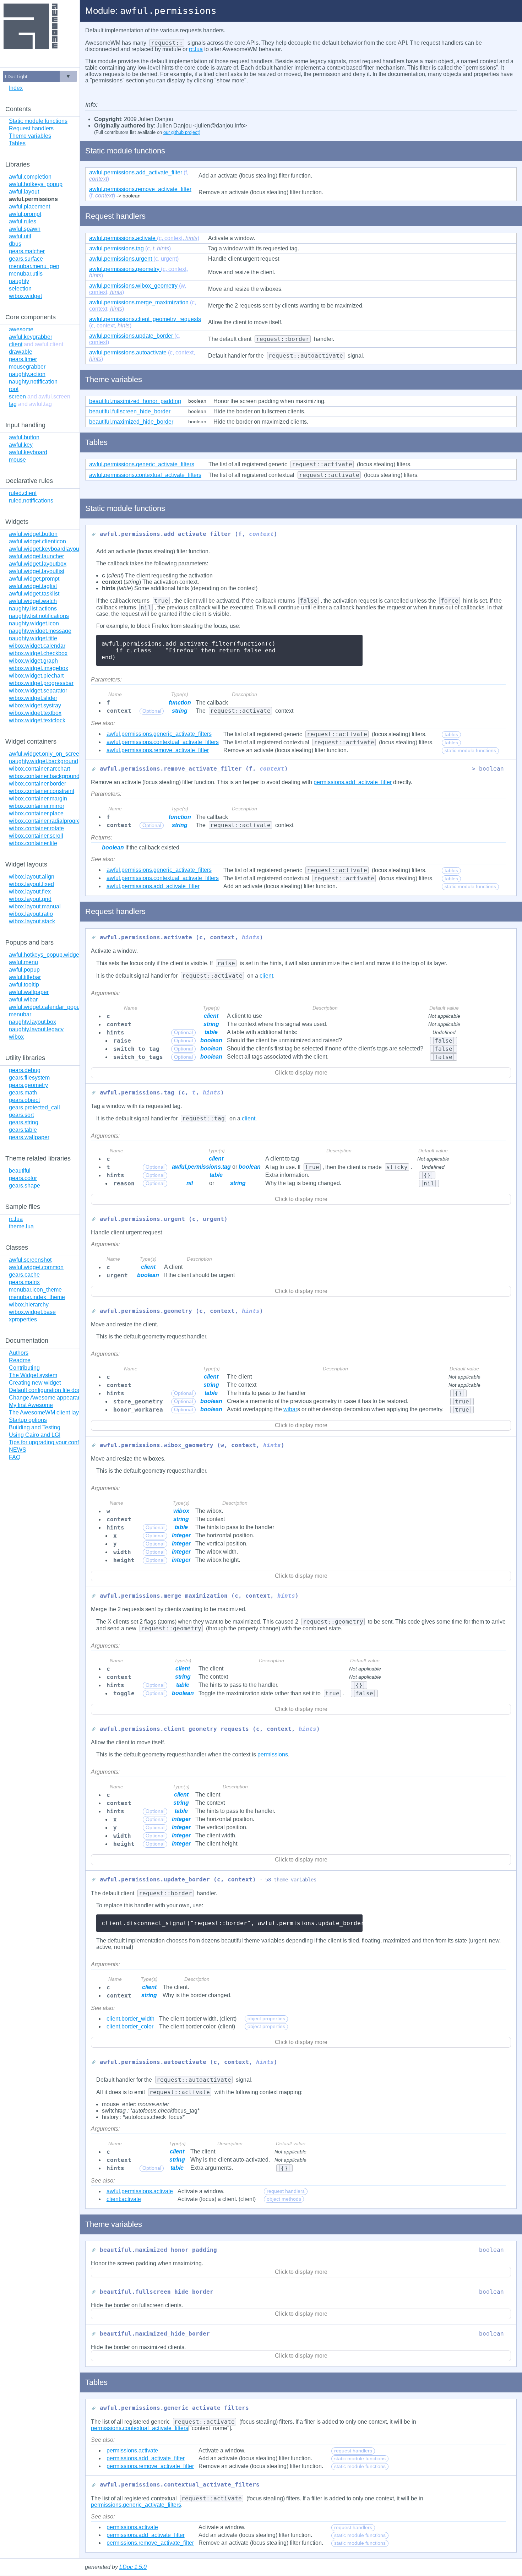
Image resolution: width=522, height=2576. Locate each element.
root (14, 389)
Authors (19, 1353)
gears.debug (25, 1070)
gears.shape (25, 1186)
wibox (16, 1037)
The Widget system (33, 1375)
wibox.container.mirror (37, 806)
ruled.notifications (31, 501)
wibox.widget (25, 296)
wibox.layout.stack (32, 921)
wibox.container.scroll (36, 836)
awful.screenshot (30, 1260)
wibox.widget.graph (33, 661)
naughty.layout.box (32, 1022)
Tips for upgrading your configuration (55, 1442)
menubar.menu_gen (34, 266)
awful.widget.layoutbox (38, 564)
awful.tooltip (24, 985)
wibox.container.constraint (42, 791)
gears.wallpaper (29, 1137)
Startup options (28, 1420)
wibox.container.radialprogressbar (51, 821)
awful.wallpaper (29, 992)
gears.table (23, 1130)
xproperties (23, 1319)
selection (20, 289)
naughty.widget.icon (34, 623)
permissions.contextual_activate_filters (140, 2428)
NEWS (18, 1450)
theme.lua (21, 1226)
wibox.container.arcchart (39, 769)
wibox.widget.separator (38, 691)
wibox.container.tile (33, 843)
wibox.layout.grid (30, 899)
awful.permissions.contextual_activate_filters (163, 742)
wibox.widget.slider (33, 698)
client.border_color (130, 2026)
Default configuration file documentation (59, 1390)
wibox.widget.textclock (37, 720)
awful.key (21, 445)
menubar (20, 1014)
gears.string (24, 1122)
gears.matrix (24, 1282)
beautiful (20, 1171)
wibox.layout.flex (30, 892)
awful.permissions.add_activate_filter (153, 886)
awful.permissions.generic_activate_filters (159, 734)
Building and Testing (35, 1427)
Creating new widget (35, 1383)
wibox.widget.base (32, 1312)
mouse (17, 460)
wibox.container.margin (38, 798)
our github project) (182, 132)
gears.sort (21, 1115)
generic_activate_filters (142, 464)
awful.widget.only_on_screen (46, 754)
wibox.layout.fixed (31, 884)
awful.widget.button (33, 534)
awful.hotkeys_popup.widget (45, 955)
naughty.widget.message (40, 631)
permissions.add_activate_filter (353, 782)
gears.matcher (27, 251)
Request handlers (31, 128)
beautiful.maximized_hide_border (131, 422)
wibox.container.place (36, 813)
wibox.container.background (44, 776)
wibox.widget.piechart (36, 676)
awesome (21, 329)
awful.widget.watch (33, 601)
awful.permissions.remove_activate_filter (158, 750)
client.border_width (130, 2019)
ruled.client (23, 493)
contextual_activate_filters (145, 475)
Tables (17, 143)
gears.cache (24, 1275)
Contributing (24, 1368)
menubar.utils (26, 274)
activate (144, 238)
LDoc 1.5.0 (133, 2567)
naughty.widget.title (33, 638)
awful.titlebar (25, 977)
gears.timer (23, 359)
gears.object (24, 1100)
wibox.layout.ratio (31, 914)
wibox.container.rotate (36, 828)
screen (40, 396)
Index (16, 88)
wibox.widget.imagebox (39, 668)
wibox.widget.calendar (37, 646)
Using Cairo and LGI (35, 1435)
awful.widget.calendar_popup (46, 1007)
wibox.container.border (37, 784)
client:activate (124, 2199)
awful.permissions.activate (140, 2191)
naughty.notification (33, 382)
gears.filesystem (29, 1078)
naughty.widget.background (43, 761)
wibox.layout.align (32, 877)
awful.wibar (23, 999)
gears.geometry (28, 1085)
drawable (21, 352)
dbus (15, 244)
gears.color (23, 1178)
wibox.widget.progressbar (41, 683)
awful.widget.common (36, 1267)
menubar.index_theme (37, 1297)
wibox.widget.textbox (35, 713)
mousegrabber (27, 367)
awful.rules (23, 221)
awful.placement (29, 206)
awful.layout (24, 192)
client (36, 344)
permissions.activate (132, 2450)
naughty (19, 281)
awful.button (24, 437)
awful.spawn (25, 229)
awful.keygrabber (31, 337)
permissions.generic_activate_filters (136, 2505)
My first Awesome (31, 1405)
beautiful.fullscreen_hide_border (130, 411)
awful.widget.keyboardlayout (45, 549)
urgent (134, 259)
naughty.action (27, 374)
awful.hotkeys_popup (36, 184)
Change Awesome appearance (48, 1398)
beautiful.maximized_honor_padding (135, 401)
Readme (20, 1360)
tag (30, 404)
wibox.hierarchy (29, 1305)
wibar (290, 1409)
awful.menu (23, 962)
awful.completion (30, 177)
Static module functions (38, 121)
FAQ (15, 1457)
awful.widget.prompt (34, 579)
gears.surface (26, 259)
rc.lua (16, 1219)
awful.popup (24, 970)
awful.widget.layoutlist (37, 571)
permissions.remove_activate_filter (150, 2466)
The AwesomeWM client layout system (57, 1412)
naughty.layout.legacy (36, 1029)
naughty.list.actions (33, 608)
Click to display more (301, 1073)
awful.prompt (25, 214)
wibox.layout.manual (35, 906)
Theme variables (30, 136)
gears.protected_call (34, 1107)
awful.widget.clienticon (37, 541)
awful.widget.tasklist (34, 594)
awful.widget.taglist (33, 586)
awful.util (20, 236)
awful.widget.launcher (36, 556)
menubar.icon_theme (35, 1290)
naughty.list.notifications (39, 616)
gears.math (23, 1093)
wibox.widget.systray (35, 705)
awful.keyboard (28, 452)
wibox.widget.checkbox (38, 653)
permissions (273, 1754)
